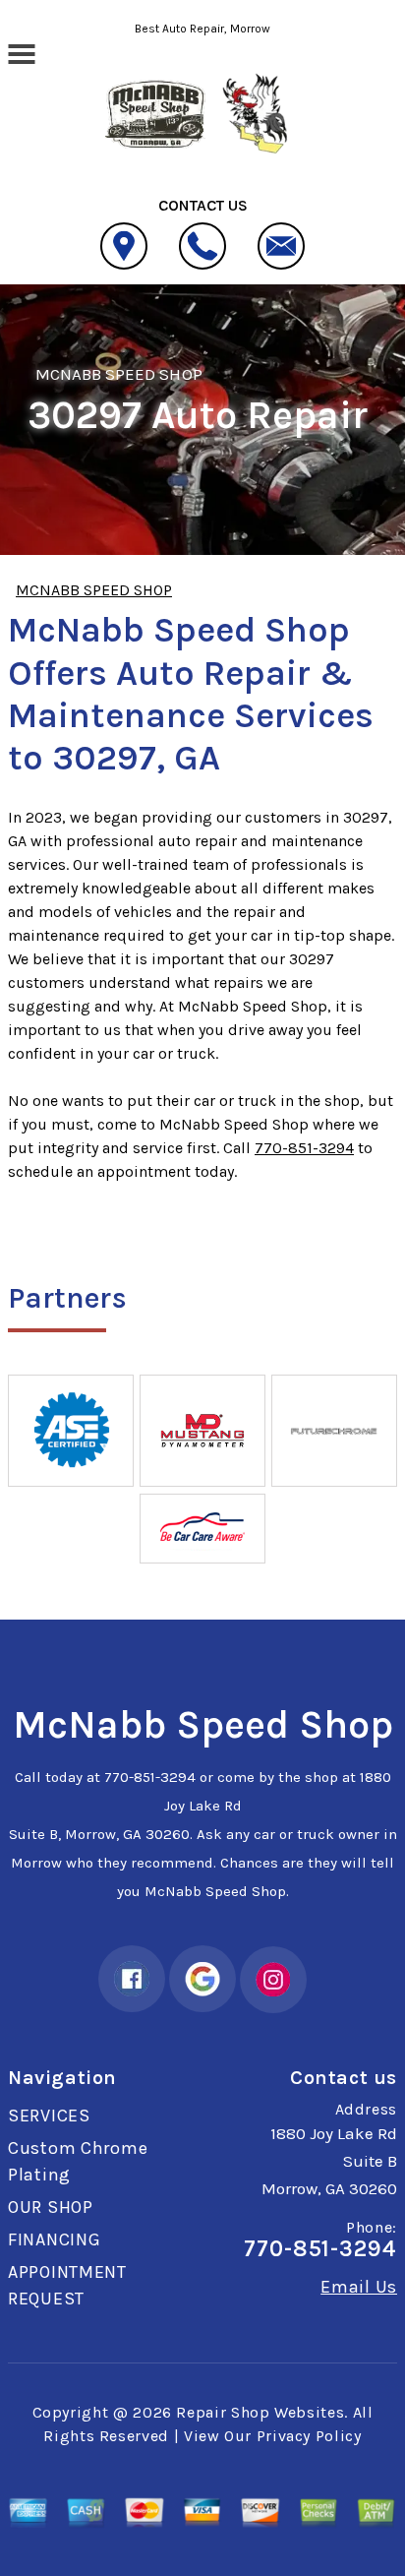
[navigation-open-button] (21, 52)
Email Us (359, 2287)
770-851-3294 (304, 1148)
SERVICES (49, 2116)
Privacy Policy (309, 2436)
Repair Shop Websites (260, 2412)
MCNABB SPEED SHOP (119, 374)
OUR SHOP (51, 2207)
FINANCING (54, 2239)
